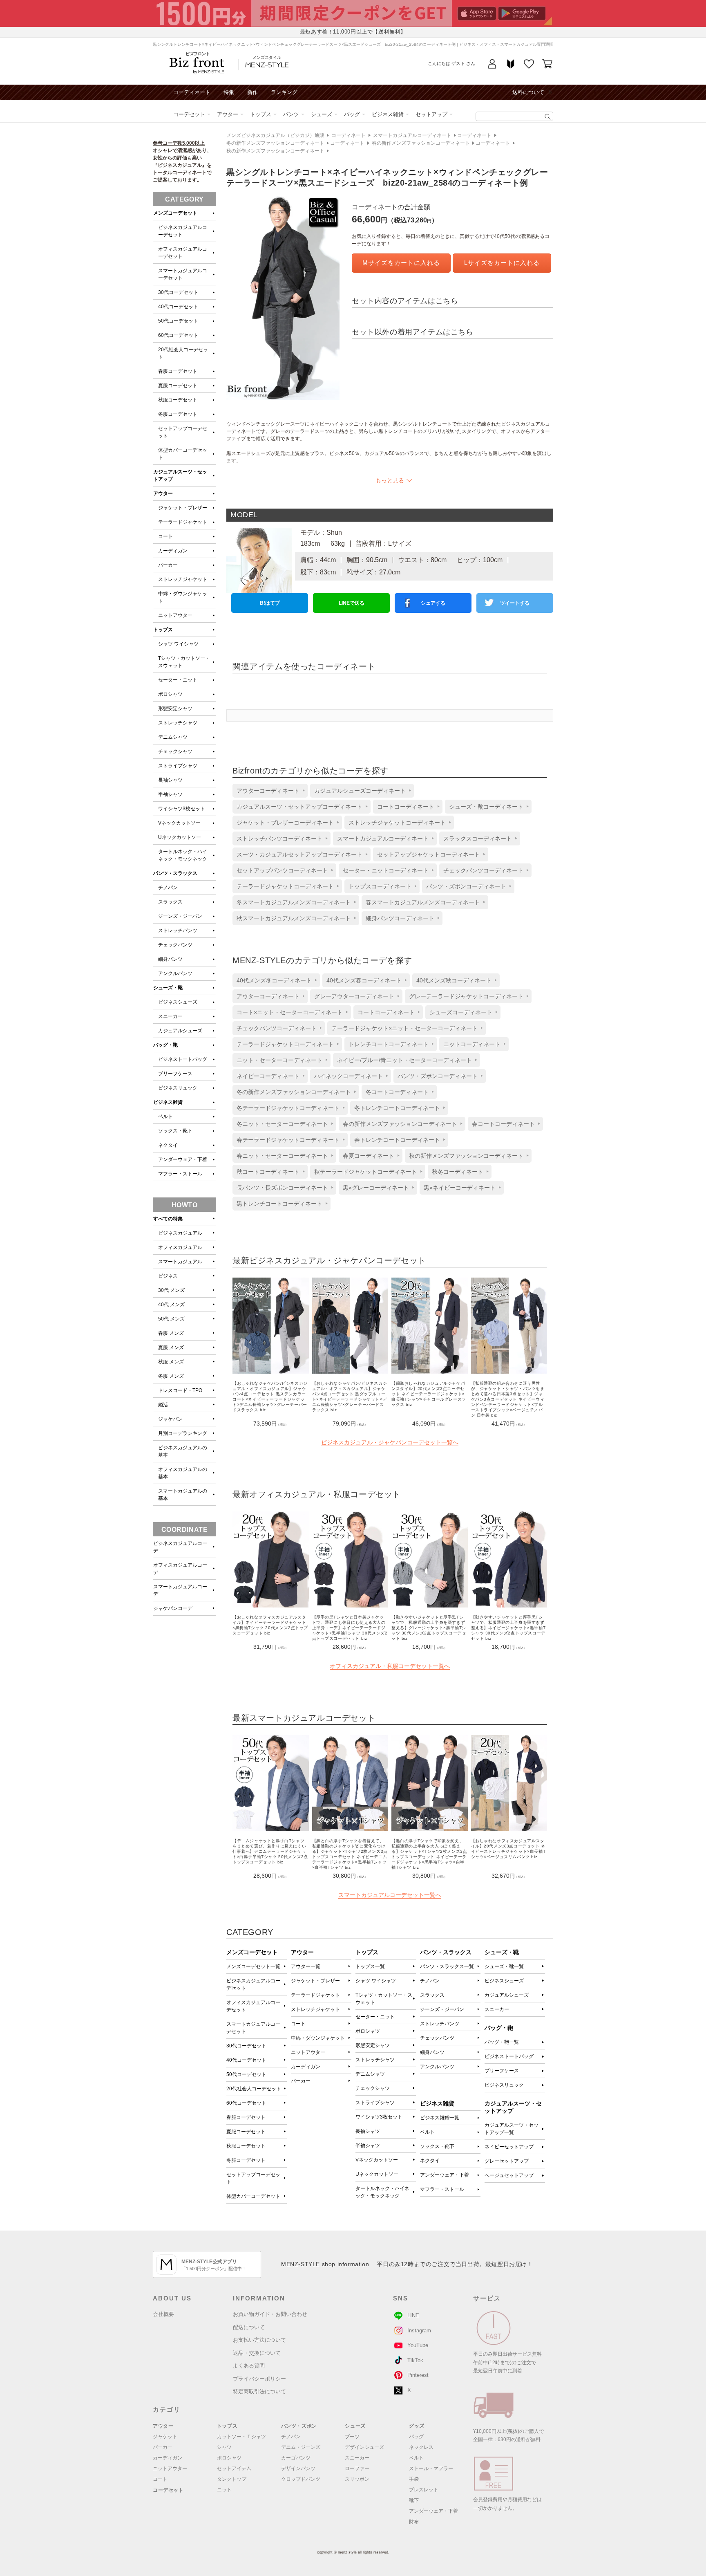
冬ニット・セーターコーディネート (282, 1124)
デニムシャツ (370, 2074)
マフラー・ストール (442, 2189)
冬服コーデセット (246, 2160)
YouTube (418, 2345)
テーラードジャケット (315, 1995)
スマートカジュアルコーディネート (412, 135)
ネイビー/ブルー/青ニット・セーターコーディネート (404, 1060)
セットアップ (431, 114)
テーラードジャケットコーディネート (285, 886)
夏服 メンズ (171, 1347)
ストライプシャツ (375, 2103)
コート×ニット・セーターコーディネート (290, 1012)
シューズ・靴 (168, 988)
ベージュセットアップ (509, 2175)
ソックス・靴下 (437, 2146)
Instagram (419, 2331)
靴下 (414, 2500)
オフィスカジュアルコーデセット (253, 2006)
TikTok (415, 2360)
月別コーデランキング (183, 1433)
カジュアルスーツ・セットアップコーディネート (299, 807)
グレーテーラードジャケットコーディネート (466, 996)
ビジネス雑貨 (388, 114)
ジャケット (165, 2437)
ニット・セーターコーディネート (279, 1060)
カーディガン (306, 2067)
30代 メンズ (171, 1290)
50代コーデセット (246, 2074)
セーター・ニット (375, 2017)
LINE (413, 2315)
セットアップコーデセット (253, 2178)
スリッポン (357, 2479)
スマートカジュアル (180, 1262)
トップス (261, 114)
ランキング (284, 92)
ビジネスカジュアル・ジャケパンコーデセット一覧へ (390, 1442)
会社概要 (163, 2314)
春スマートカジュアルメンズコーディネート (423, 902)
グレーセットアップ (507, 2161)
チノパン (430, 1981)
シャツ (224, 2447)
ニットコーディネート (472, 1044)
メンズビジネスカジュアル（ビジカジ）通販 (275, 135)
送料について (528, 92)
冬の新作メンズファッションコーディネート (275, 143)
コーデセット (189, 114)
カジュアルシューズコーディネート (360, 791)
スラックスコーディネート (478, 838)
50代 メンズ (171, 1319)
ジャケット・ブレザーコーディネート (285, 823)
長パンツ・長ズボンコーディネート (282, 1188)
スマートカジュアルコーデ (180, 1590)
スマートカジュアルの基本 (183, 1495)
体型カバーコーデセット (253, 2196)
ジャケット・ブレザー (315, 1981)
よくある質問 (249, 2366)
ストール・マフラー (431, 2468)
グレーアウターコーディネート (354, 996)
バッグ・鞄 (165, 1045)
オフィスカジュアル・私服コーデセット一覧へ (390, 1666)
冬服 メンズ (171, 1376)
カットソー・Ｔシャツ (241, 2437)
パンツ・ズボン (299, 2426)
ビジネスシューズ (504, 1981)
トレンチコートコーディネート (389, 1044)
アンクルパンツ (437, 2067)
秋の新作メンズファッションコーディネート (275, 151)
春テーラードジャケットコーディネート (288, 1140)
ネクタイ (430, 2161)
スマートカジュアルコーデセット (253, 2028)
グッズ (417, 2426)
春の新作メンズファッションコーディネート (421, 143)
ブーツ (352, 2437)
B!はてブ (270, 603)
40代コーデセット (246, 2060)
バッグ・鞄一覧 (502, 2042)
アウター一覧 (306, 1966)
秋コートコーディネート (268, 1172)
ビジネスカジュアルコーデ (180, 1547)
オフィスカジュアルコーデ (180, 1569)
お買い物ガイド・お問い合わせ (270, 2314)
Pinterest (418, 2375)
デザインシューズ (364, 2447)
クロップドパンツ (301, 2479)
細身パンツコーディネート (400, 918)
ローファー (357, 2468)
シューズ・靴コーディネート (486, 807)
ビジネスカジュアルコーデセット (253, 1984)
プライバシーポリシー (259, 2379)
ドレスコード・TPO (180, 1390)
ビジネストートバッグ (509, 2056)
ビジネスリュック (504, 2085)
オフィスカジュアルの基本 (183, 1473)
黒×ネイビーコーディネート (460, 1188)
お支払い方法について (259, 2340)
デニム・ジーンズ (301, 2447)
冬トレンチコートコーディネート (397, 1108)
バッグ (352, 114)
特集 (229, 92)
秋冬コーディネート (458, 1172)
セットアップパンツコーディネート (282, 870)
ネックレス (421, 2447)
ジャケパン (170, 1419)
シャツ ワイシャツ (376, 1981)
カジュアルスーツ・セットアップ (180, 475)
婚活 (163, 1405)
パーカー (301, 2081)
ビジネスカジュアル (180, 1233)
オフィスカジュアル (180, 1247)
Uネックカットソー (377, 2174)
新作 (252, 92)
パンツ (291, 114)
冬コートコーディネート (397, 1092)
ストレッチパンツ (440, 2024)
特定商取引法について (259, 2391)
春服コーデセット (246, 2117)
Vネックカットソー (377, 2160)
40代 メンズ (171, 1305)
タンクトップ (232, 2479)
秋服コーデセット (246, 2146)
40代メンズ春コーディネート (364, 980)
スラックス (432, 1995)
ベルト (427, 2132)
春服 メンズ (171, 1333)
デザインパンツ (298, 2468)
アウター (228, 114)
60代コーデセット (246, 2103)
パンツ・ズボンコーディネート (466, 886)
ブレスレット (424, 2490)
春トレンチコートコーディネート (397, 1140)
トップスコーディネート (380, 886)
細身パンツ (432, 2052)
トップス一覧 (370, 1966)
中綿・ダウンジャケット (318, 2038)
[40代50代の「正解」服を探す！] (548, 117)
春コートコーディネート (503, 1124)
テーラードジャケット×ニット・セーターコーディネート (404, 1028)
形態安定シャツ (373, 2045)
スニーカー (497, 2009)
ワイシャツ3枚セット (379, 2117)
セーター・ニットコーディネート (386, 870)
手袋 (414, 2479)
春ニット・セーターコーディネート (282, 1156)
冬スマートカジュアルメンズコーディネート (294, 902)
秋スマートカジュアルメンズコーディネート (294, 918)
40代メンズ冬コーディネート (274, 980)
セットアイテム (234, 2468)
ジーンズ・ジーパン (442, 2009)
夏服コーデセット (246, 2132)
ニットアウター (308, 2052)
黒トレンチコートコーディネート (279, 1204)
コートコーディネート (406, 807)
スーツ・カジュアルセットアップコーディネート (299, 854)
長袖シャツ (368, 2131)
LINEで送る (352, 603)
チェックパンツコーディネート (483, 870)
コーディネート (192, 92)
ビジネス (168, 1276)
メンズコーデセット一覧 (253, 1966)
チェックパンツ (437, 2038)
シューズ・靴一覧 (504, 1966)
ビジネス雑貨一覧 (440, 2118)
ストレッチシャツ (375, 2060)
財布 (414, 2522)
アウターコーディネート (268, 791)
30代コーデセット (246, 2046)
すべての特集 (168, 1219)
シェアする (433, 603)
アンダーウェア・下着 (445, 2175)
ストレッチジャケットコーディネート (397, 823)
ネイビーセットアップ (509, 2147)
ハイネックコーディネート (349, 1076)
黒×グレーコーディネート (376, 1188)
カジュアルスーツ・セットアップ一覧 (512, 2129)
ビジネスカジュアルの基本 (183, 1451)
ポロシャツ (368, 2031)
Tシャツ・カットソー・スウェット (384, 1999)
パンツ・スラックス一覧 (447, 1966)
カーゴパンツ (296, 2458)
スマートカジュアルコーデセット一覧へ (390, 1895)
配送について (249, 2327)
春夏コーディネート (369, 1156)
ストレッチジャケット (315, 2009)
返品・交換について (257, 2353)
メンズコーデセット (175, 213)
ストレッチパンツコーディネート (279, 838)
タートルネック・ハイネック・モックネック (382, 2192)
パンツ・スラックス (175, 873)
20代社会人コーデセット (254, 2089)
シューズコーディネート (461, 1012)
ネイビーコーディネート (268, 1076)
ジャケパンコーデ (173, 1608)
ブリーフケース (502, 2071)
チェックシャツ (373, 2088)
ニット (224, 2490)
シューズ (322, 114)
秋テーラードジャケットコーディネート (366, 1172)
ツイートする (515, 603)
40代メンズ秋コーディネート (454, 980)
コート (298, 2024)
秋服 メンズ (171, 1362)
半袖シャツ (368, 2146)
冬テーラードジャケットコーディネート (288, 1108)
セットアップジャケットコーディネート (429, 854)
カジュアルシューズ (507, 1995)
